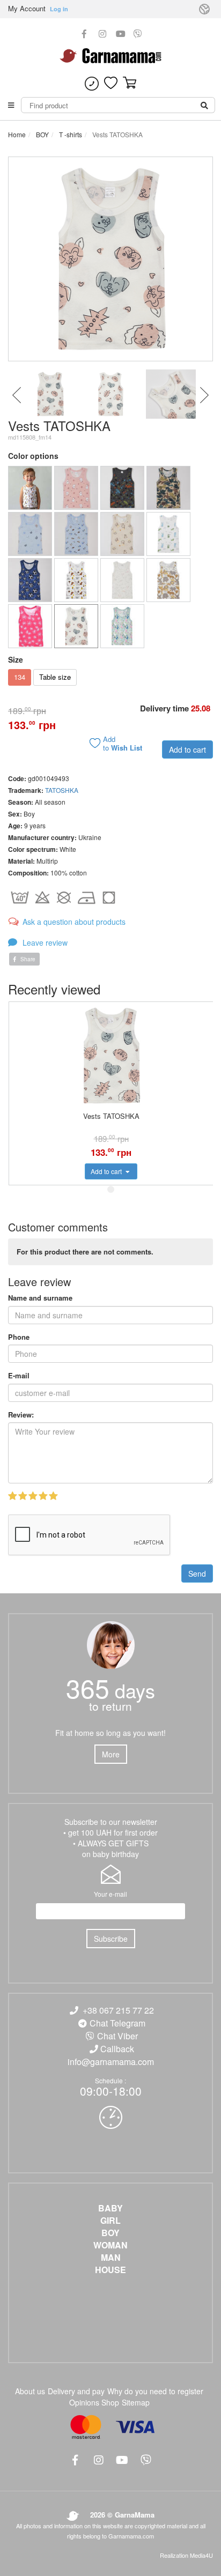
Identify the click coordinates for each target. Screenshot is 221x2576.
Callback (117, 2049)
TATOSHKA (62, 790)
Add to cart (187, 749)
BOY (42, 134)
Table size (55, 677)
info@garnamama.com (111, 2062)
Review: (21, 1415)
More (111, 1754)
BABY (110, 2208)
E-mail (19, 1376)
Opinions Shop (94, 2402)
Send (197, 1573)
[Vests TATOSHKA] (30, 488)
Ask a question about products (74, 922)
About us (30, 2391)
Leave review (44, 942)
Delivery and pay (76, 2391)
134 (20, 677)
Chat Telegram (117, 2023)
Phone (19, 1337)
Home (17, 134)
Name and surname (40, 1298)
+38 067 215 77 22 (118, 2010)
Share (27, 959)
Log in (59, 9)
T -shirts (70, 134)
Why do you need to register (155, 2391)
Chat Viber (117, 2036)
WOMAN (110, 2245)
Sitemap (136, 2402)
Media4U (201, 2555)
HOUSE (110, 2270)
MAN (111, 2258)
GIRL (110, 2221)
